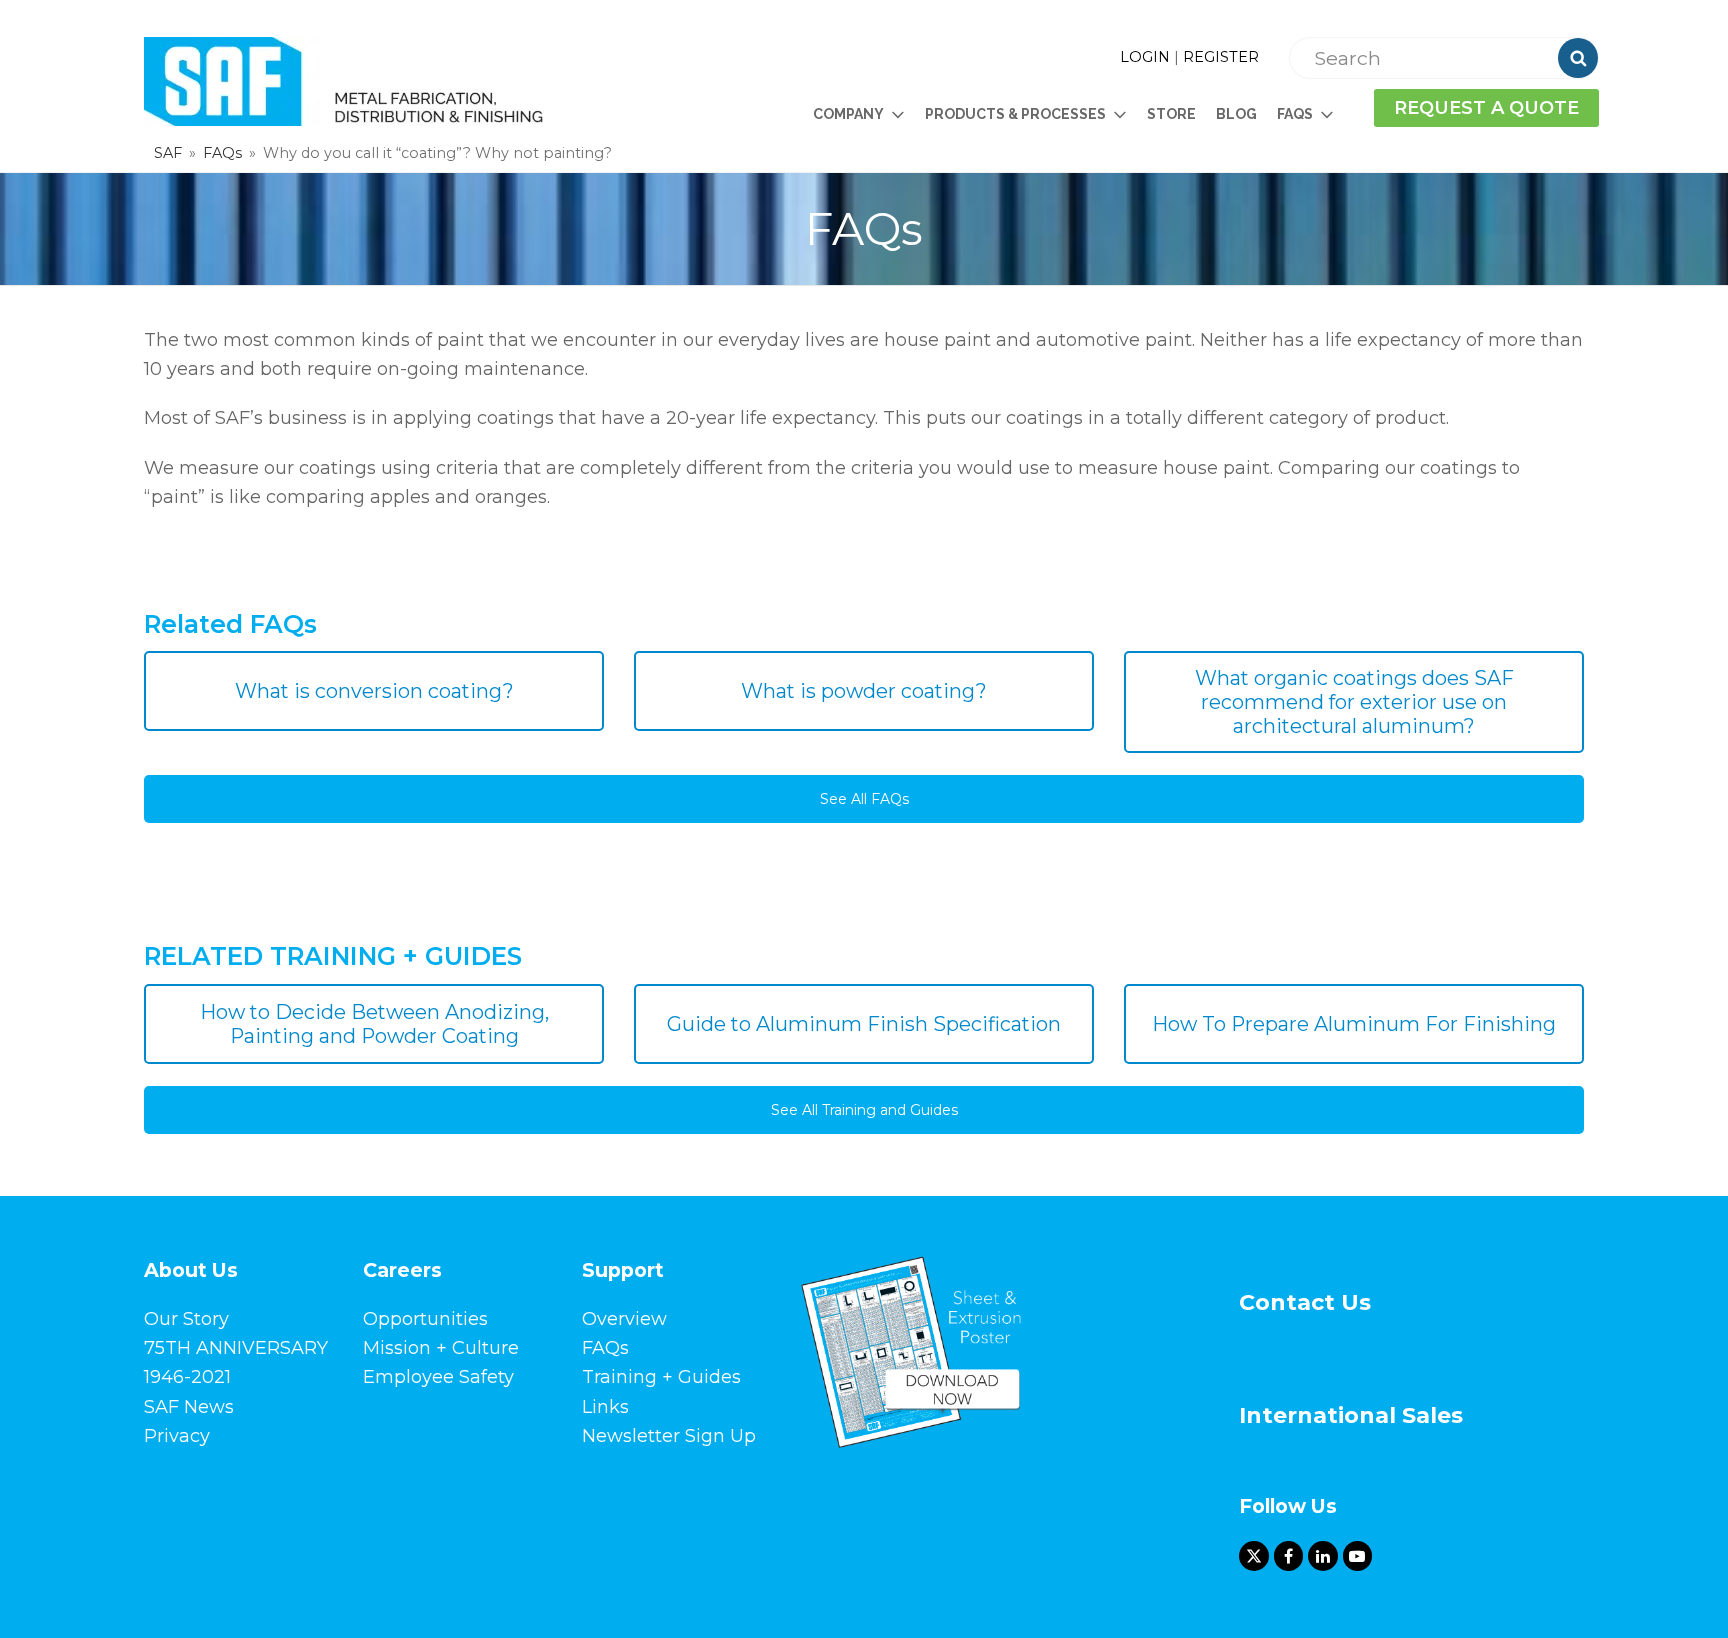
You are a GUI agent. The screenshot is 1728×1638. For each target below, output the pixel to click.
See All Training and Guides (864, 1110)
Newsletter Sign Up (669, 1436)
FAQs (605, 1348)
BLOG (1236, 114)
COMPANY (848, 114)
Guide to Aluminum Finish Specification (864, 1024)
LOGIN (1145, 57)
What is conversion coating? (374, 691)
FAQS (1295, 114)
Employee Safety (438, 1377)
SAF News (189, 1407)
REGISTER (1221, 57)
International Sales (1351, 1415)
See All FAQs (864, 799)
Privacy (177, 1436)
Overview (624, 1319)
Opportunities (425, 1319)
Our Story (186, 1319)
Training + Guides (661, 1377)
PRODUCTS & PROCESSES (1015, 114)
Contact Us (1305, 1302)
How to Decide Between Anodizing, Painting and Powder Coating (374, 1024)
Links (605, 1407)
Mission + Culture (441, 1348)
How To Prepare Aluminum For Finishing (1354, 1024)
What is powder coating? (864, 691)
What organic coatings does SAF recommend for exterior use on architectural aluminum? (1354, 702)
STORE (1171, 114)
